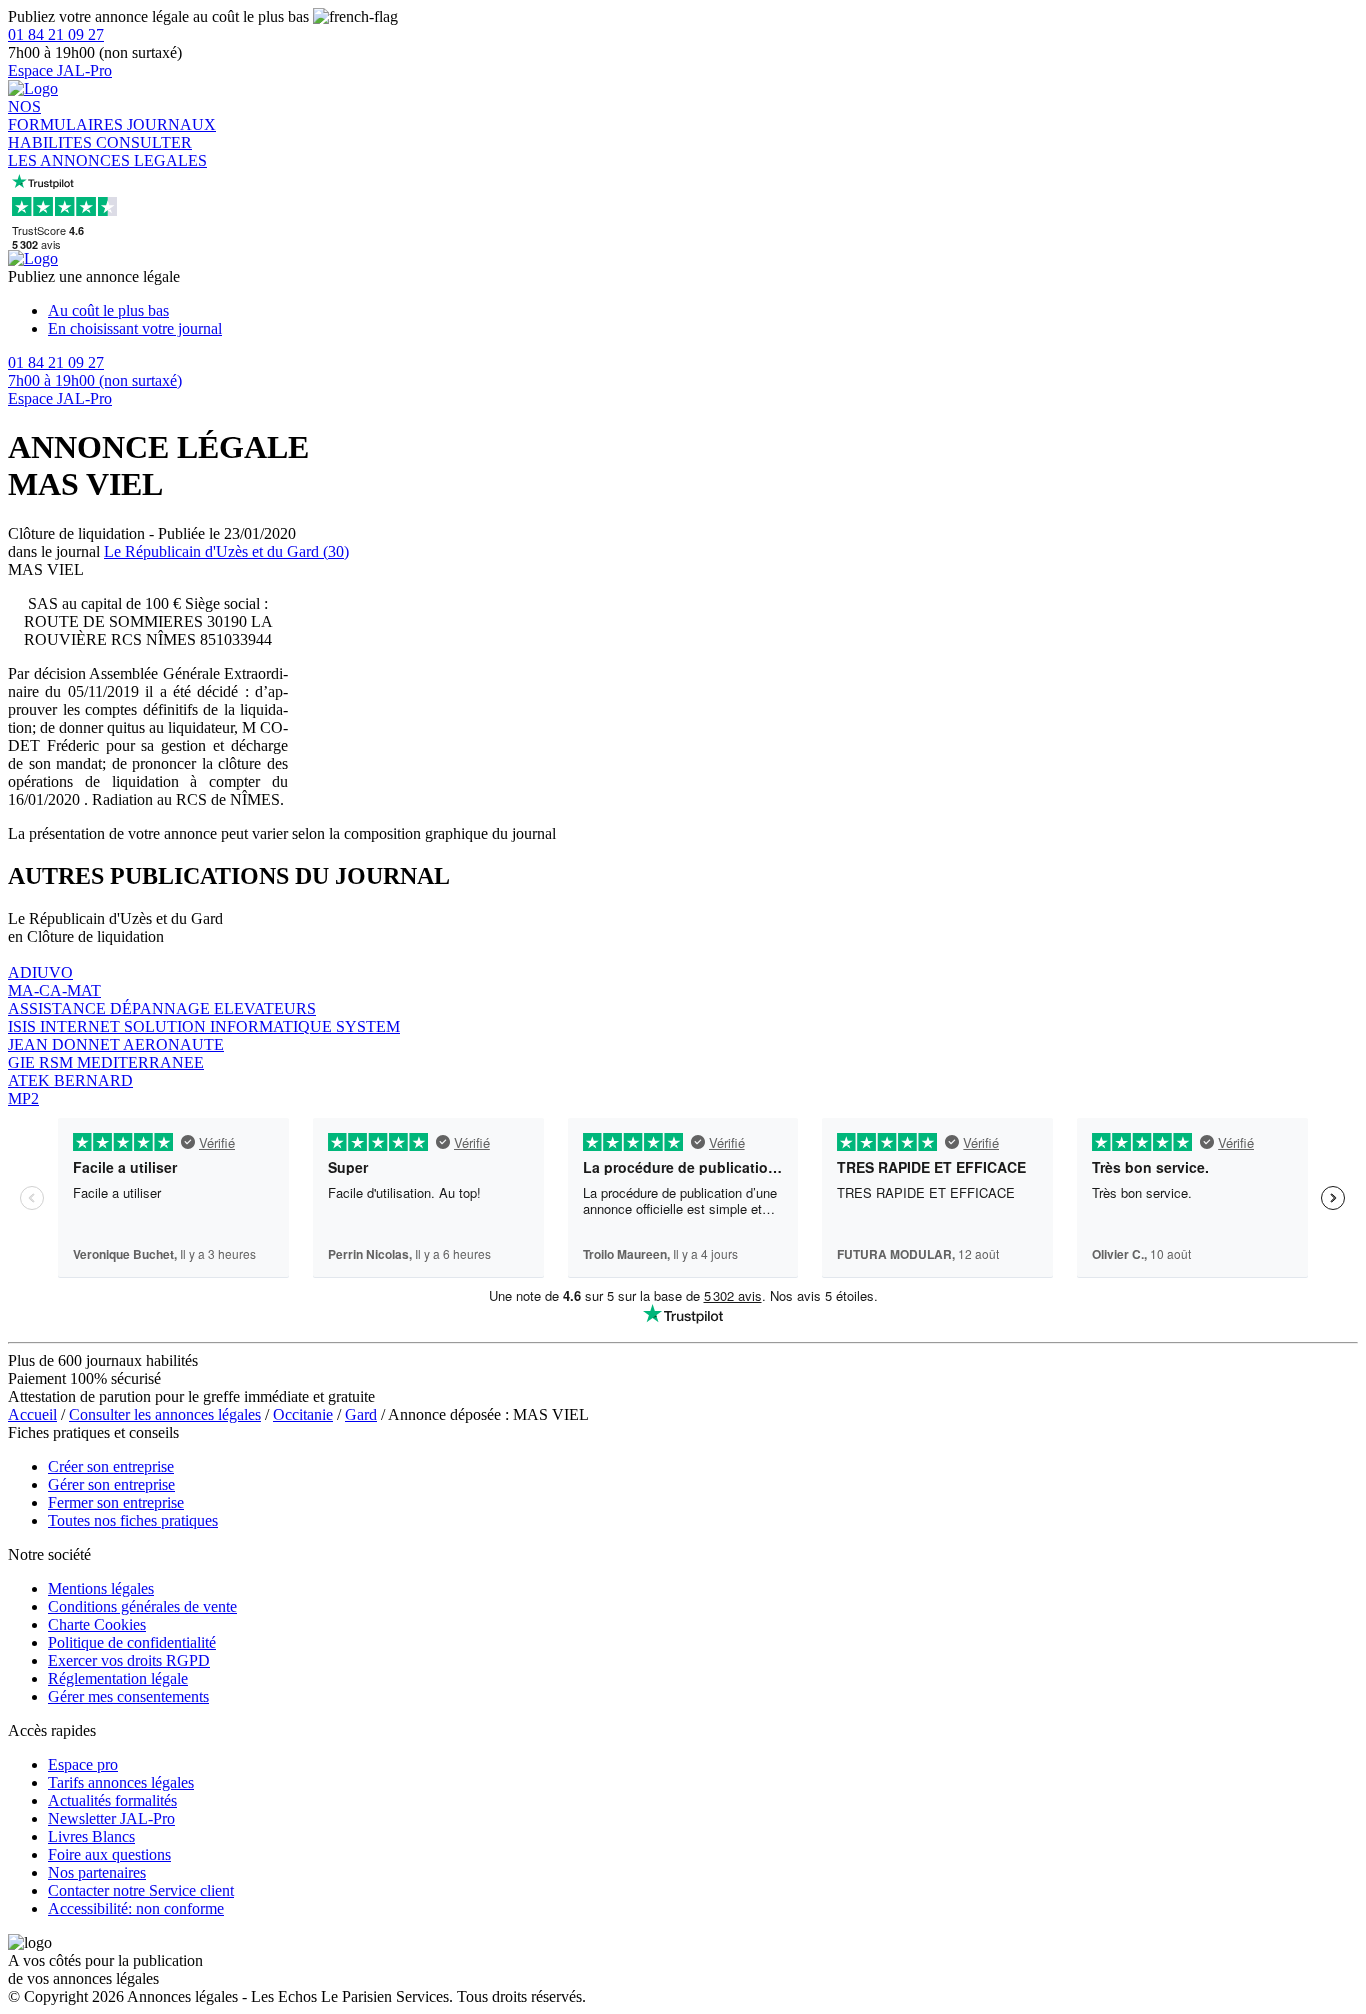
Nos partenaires (97, 1872)
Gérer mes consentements (128, 1696)
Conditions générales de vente (142, 1606)
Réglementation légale (118, 1678)
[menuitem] (703, 311)
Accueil (32, 1414)
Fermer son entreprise (116, 1502)
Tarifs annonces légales (121, 1782)
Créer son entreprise (111, 1466)
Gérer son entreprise (111, 1484)
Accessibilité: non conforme (136, 1908)
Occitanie (303, 1414)
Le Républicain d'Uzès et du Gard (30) (226, 551)
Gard (361, 1414)
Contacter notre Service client (141, 1890)
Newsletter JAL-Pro (111, 1818)
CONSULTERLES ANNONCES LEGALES (107, 151)
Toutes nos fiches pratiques (133, 1520)
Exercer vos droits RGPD (129, 1660)
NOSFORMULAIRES (67, 115)
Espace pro (83, 1764)
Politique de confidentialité (132, 1642)
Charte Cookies (97, 1624)
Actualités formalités (112, 1800)
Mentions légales (101, 1588)
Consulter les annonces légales (165, 1414)
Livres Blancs (91, 1836)
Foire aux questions (109, 1854)
